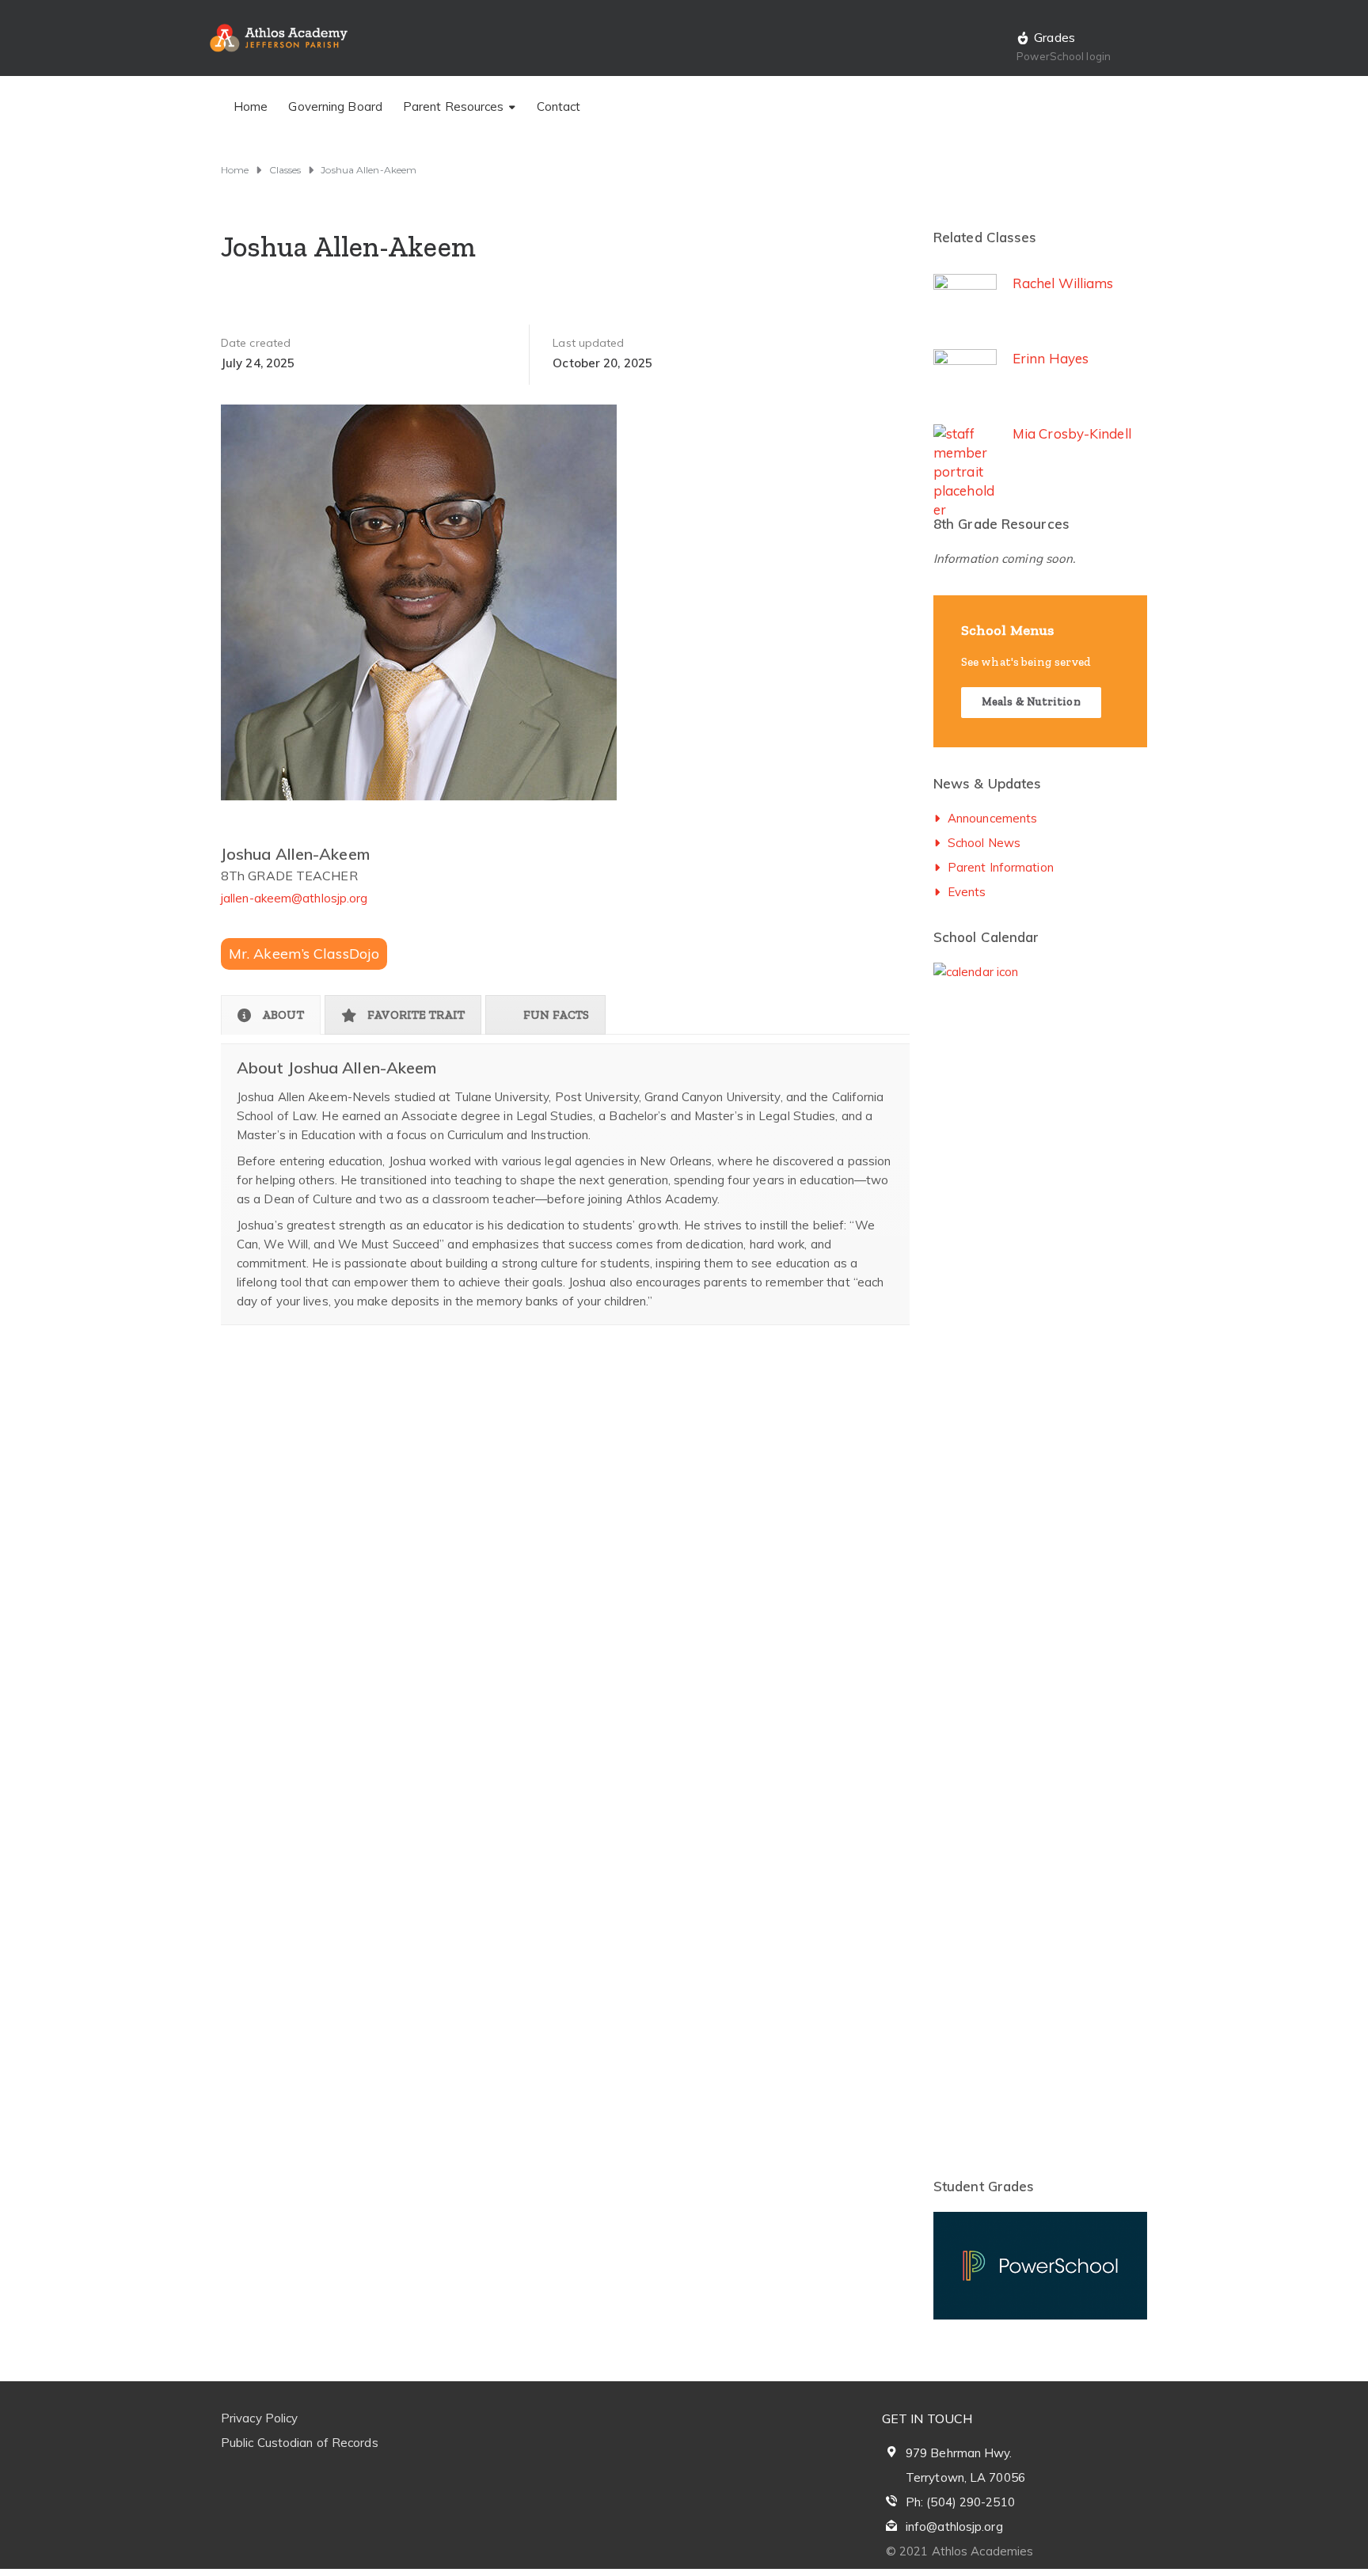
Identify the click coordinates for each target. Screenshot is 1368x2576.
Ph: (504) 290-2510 (960, 2502)
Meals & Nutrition (1031, 702)
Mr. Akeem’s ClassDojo (304, 954)
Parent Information (1001, 867)
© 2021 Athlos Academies (959, 2551)
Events (967, 892)
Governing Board (335, 106)
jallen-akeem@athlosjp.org (294, 898)
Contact (559, 106)
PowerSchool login (1064, 56)
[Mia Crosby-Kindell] (965, 1018)
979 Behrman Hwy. (959, 2453)
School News (984, 843)
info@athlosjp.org (954, 2527)
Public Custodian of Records (300, 2443)
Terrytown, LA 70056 (965, 2477)
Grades (1054, 37)
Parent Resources (454, 106)
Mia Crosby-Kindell (1072, 433)
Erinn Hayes (1051, 358)
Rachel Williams (1063, 283)
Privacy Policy (259, 2418)
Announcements (992, 818)
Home (251, 106)
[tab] (271, 1015)
